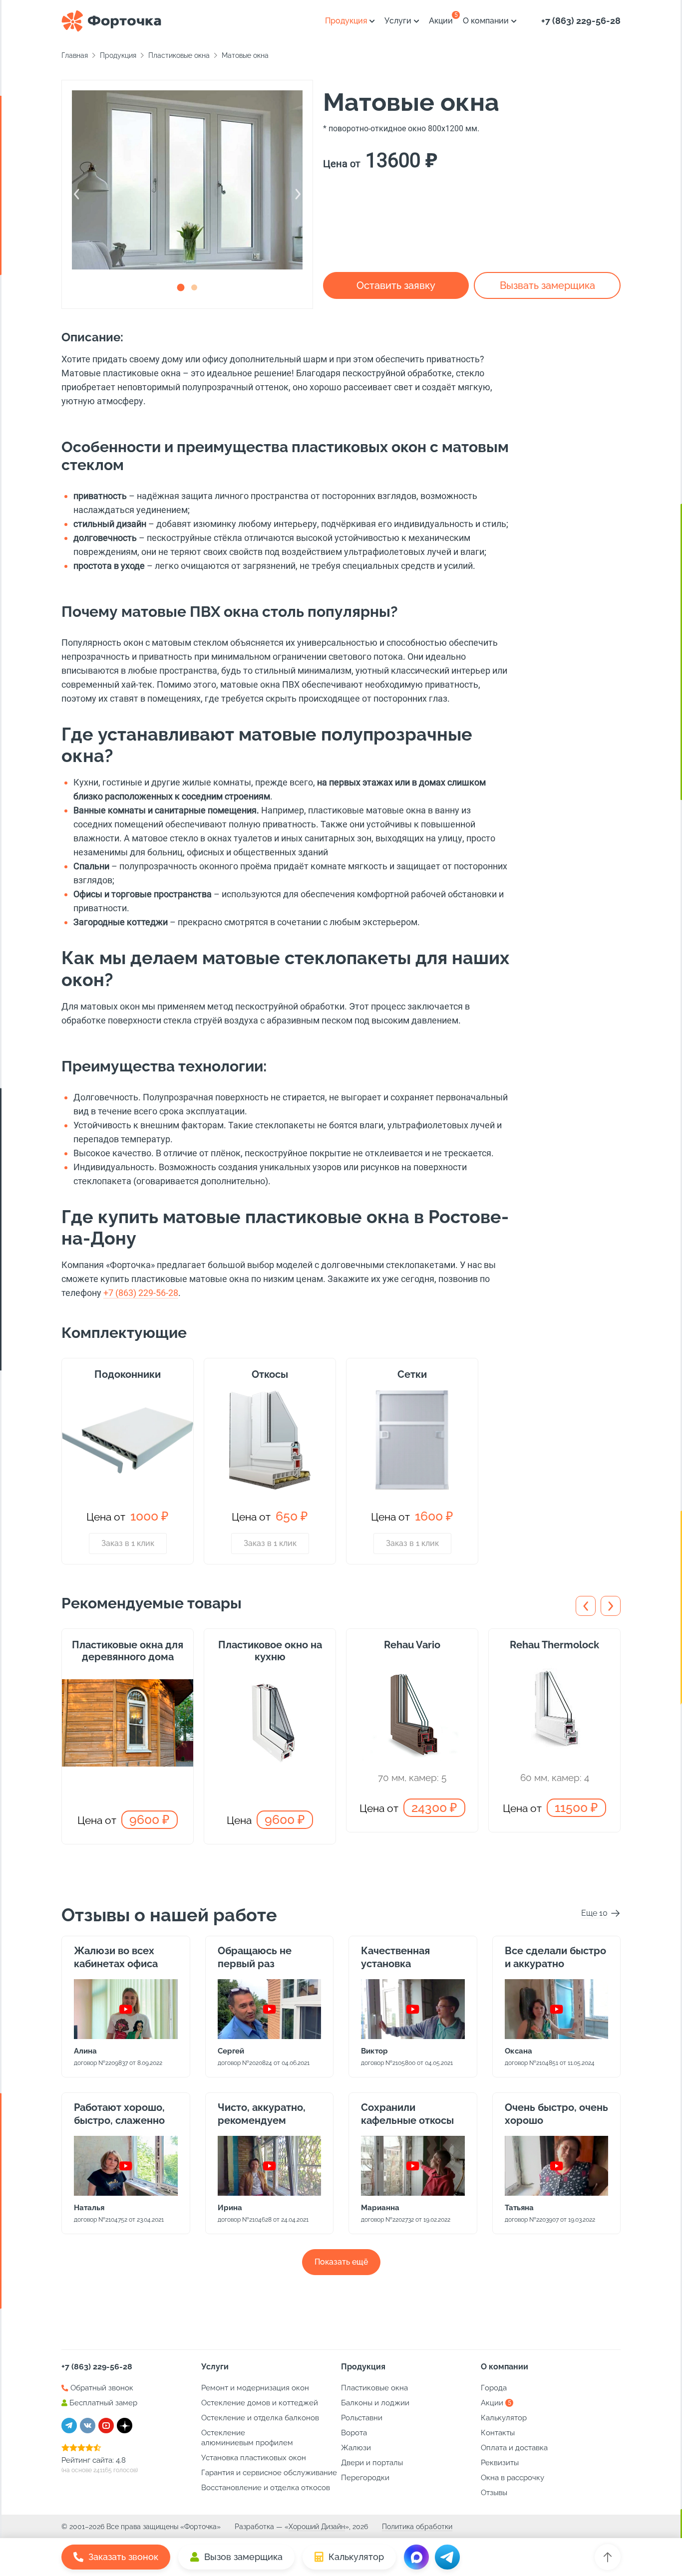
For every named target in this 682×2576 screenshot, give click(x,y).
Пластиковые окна (374, 2388)
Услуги (398, 21)
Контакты (498, 2433)
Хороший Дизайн (317, 2527)
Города (494, 2388)
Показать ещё (341, 2262)
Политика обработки (417, 2527)
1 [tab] (180, 287)
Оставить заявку (396, 285)
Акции (441, 21)
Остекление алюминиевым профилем (247, 2438)
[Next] (298, 194)
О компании (486, 21)
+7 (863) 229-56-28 (581, 21)
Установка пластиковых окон (254, 2458)
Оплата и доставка (514, 2448)
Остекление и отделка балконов (260, 2418)
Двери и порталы (372, 2463)
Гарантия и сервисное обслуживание (269, 2473)
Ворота (354, 2433)
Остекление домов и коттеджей (260, 2403)
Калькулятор (504, 2418)
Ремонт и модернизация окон (255, 2388)
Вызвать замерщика (547, 285)
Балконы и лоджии (375, 2403)
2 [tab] (194, 287)
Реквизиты (500, 2463)
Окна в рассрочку (512, 2478)
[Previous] (77, 194)
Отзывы (494, 2493)
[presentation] (586, 1606)
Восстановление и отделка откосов (266, 2488)
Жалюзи (356, 2448)
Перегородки (365, 2478)
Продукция (346, 21)
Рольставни (362, 2418)
